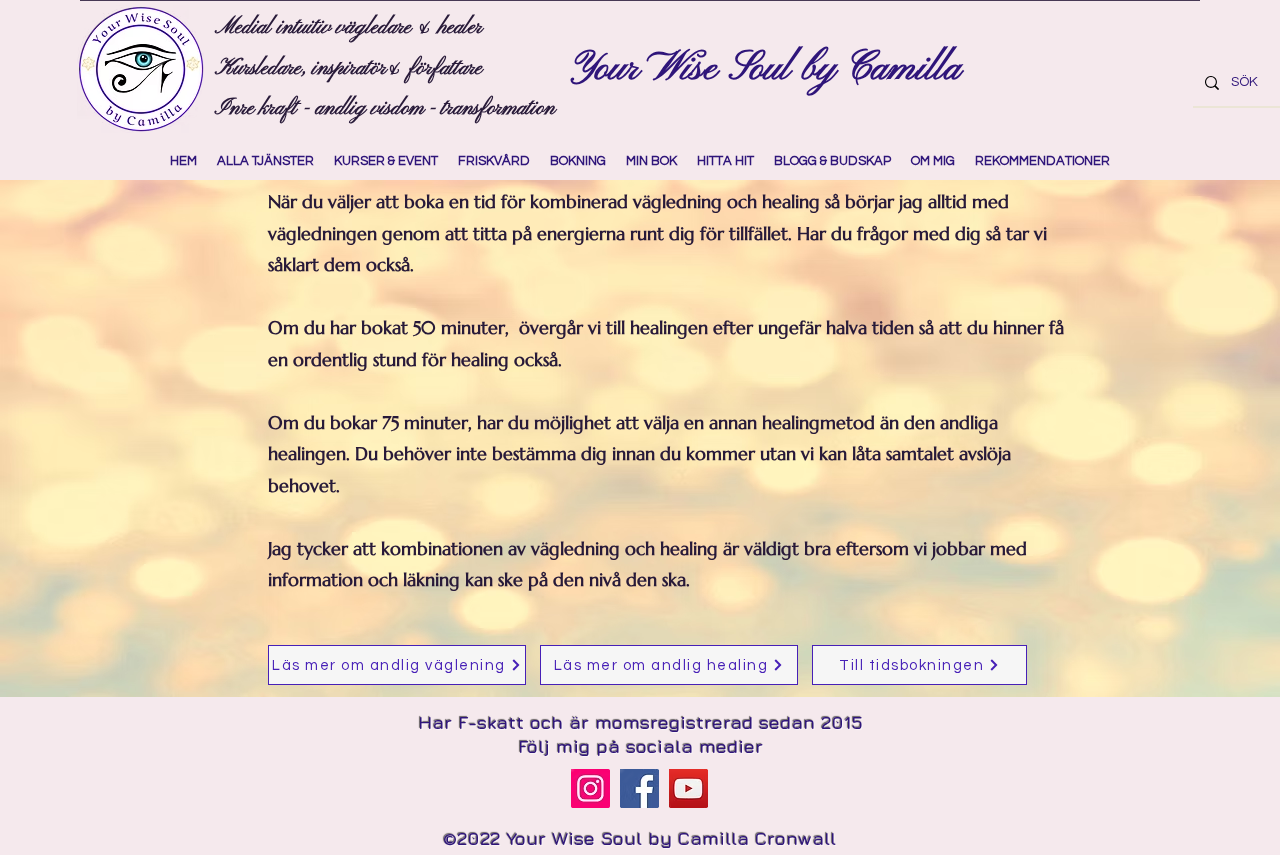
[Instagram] (590, 788)
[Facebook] (639, 788)
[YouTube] (688, 788)
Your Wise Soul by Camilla (771, 69)
